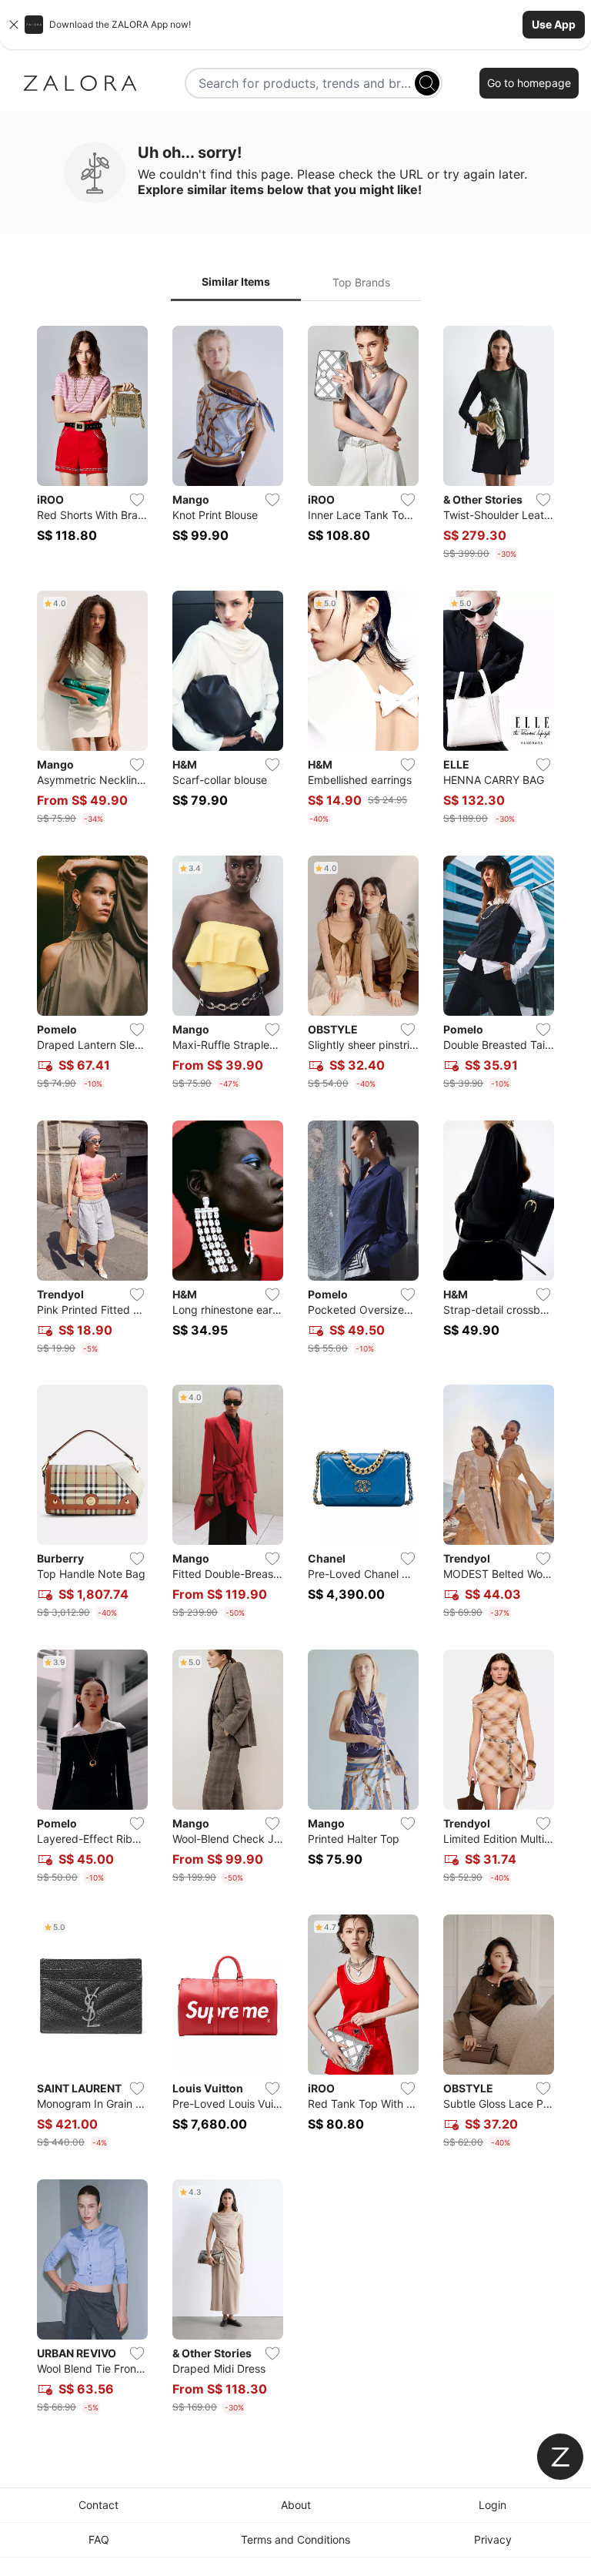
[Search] (427, 83)
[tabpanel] (295, 1373)
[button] (295, 25)
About (296, 2505)
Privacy (493, 2539)
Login (492, 2505)
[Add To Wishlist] (137, 500)
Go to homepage (529, 83)
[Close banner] (14, 25)
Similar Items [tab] (236, 281)
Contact (98, 2505)
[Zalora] (80, 83)
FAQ (99, 2539)
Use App (554, 24)
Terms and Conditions (295, 2539)
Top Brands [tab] (361, 282)
